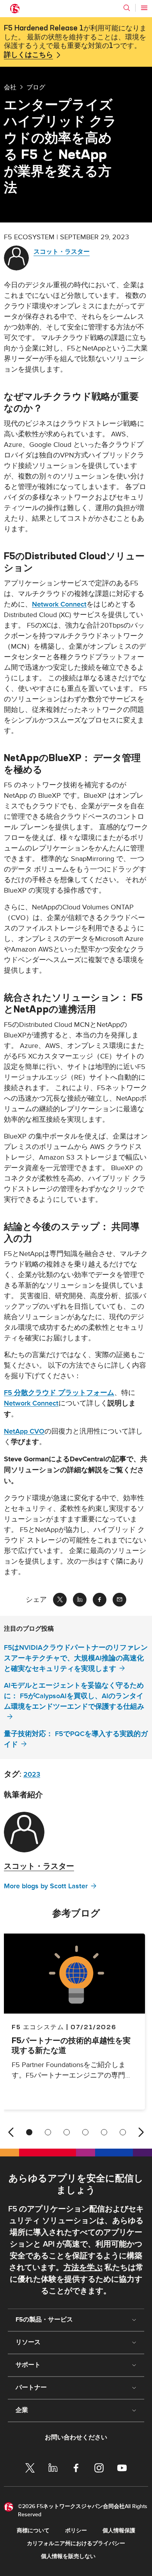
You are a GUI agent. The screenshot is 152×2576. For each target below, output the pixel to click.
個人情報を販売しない (68, 2556)
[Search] (127, 8)
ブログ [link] (36, 87)
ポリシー (76, 2531)
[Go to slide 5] (104, 2132)
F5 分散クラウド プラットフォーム (59, 1393)
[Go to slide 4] (85, 2132)
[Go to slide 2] (48, 2132)
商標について (33, 2531)
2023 (32, 1775)
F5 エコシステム (38, 2027)
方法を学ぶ (83, 2268)
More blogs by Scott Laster (46, 1886)
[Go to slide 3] (67, 2132)
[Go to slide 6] (123, 2132)
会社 (10, 87)
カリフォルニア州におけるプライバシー (76, 2543)
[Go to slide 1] (29, 2132)
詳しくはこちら (28, 55)
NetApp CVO (24, 1431)
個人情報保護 (119, 2531)
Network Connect (59, 604)
